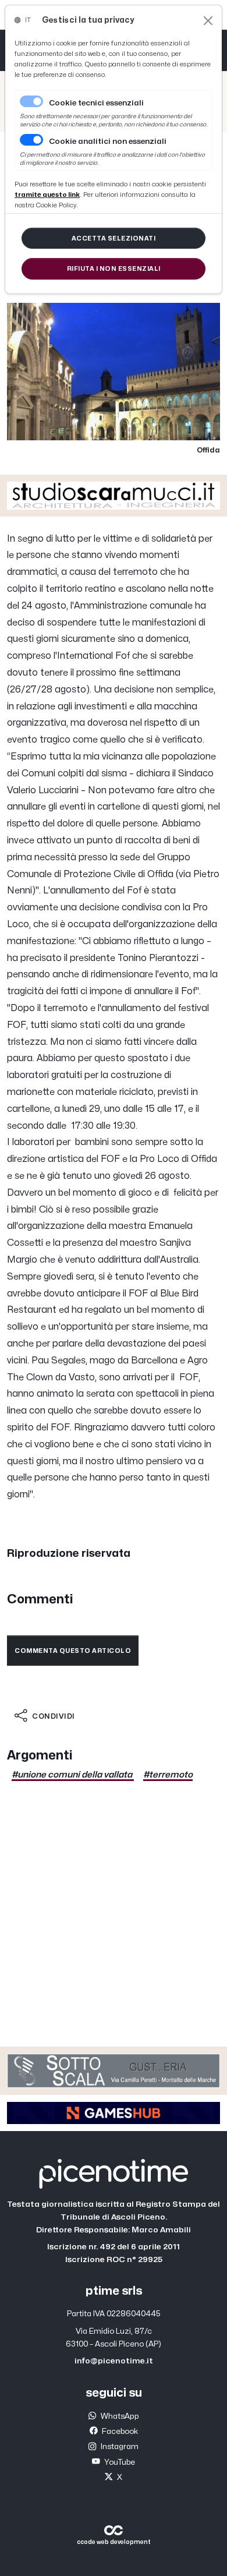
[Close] (208, 21)
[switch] (31, 140)
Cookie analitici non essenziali (108, 142)
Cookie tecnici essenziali (96, 103)
